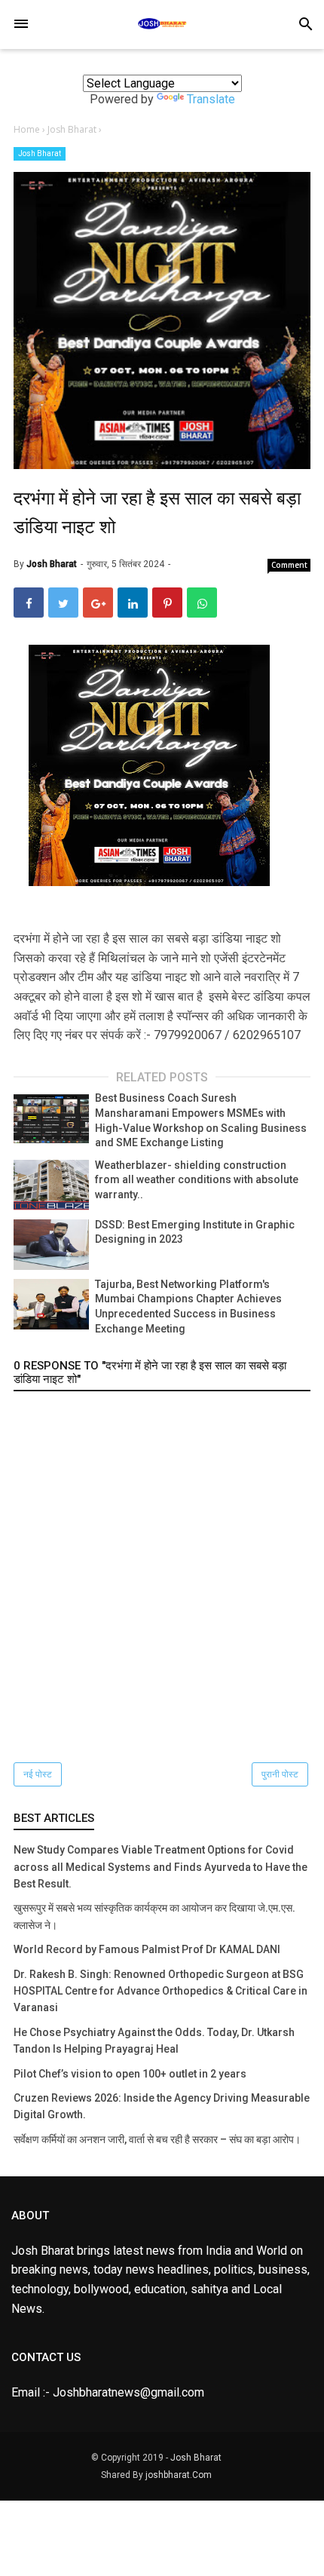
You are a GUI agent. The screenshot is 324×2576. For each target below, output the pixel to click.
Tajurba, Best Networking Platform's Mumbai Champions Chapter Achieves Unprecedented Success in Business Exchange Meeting (188, 1306)
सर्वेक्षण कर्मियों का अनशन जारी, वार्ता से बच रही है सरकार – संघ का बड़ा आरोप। (157, 2139)
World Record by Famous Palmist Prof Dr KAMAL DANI (147, 1949)
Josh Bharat (40, 153)
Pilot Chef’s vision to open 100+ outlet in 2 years (130, 2074)
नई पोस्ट (38, 1774)
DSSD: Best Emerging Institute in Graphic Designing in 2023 (195, 1232)
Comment (289, 565)
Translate (211, 99)
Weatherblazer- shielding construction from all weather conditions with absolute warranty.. (197, 1180)
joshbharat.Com (179, 2475)
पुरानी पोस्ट (280, 1774)
